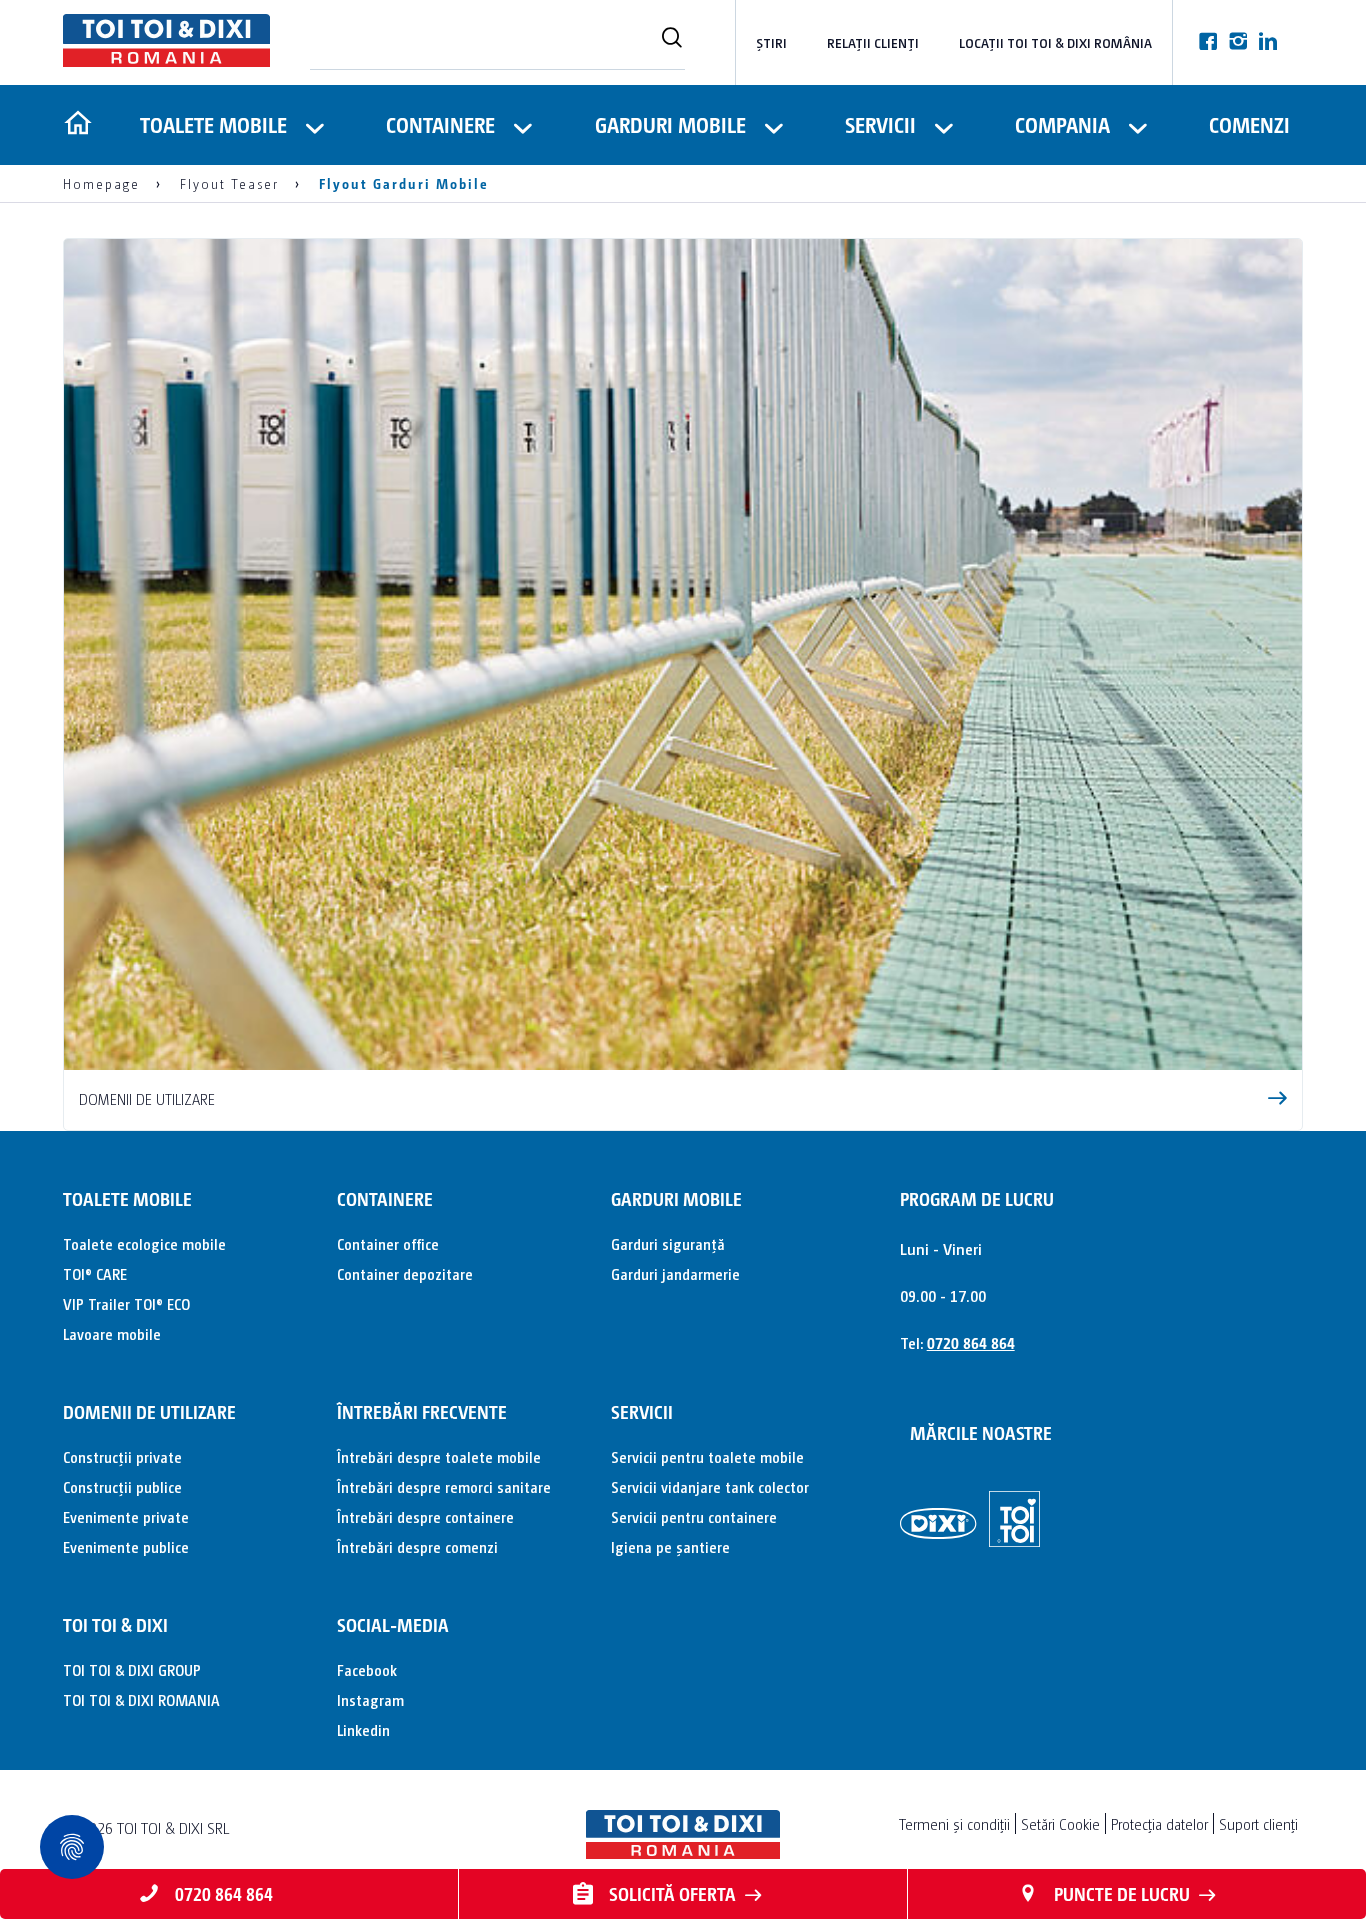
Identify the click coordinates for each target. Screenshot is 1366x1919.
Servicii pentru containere (694, 1516)
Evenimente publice (126, 1546)
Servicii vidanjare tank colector (710, 1486)
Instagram (370, 1699)
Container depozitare (405, 1273)
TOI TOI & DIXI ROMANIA (141, 1699)
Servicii (880, 124)
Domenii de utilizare (149, 1411)
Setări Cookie (1060, 1823)
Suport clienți (1258, 1823)
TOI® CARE (95, 1273)
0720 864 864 (971, 1342)
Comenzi (1249, 124)
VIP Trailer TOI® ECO (126, 1303)
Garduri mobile (670, 124)
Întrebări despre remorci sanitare (444, 1486)
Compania (1062, 124)
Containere (440, 124)
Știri (771, 42)
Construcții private (122, 1456)
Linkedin (363, 1729)
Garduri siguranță (668, 1243)
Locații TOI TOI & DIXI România (1055, 42)
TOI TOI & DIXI (115, 1624)
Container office (388, 1243)
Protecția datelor (1159, 1823)
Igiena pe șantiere (670, 1546)
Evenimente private (126, 1516)
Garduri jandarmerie (675, 1273)
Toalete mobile (213, 124)
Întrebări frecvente (422, 1411)
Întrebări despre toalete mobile (439, 1456)
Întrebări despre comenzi (417, 1546)
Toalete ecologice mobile (144, 1243)
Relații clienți (873, 42)
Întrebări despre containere (425, 1516)
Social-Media (393, 1624)
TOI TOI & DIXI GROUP (132, 1669)
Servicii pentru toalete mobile (707, 1456)
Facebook (367, 1669)
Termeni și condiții (954, 1823)
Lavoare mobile (112, 1333)
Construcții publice (122, 1486)
